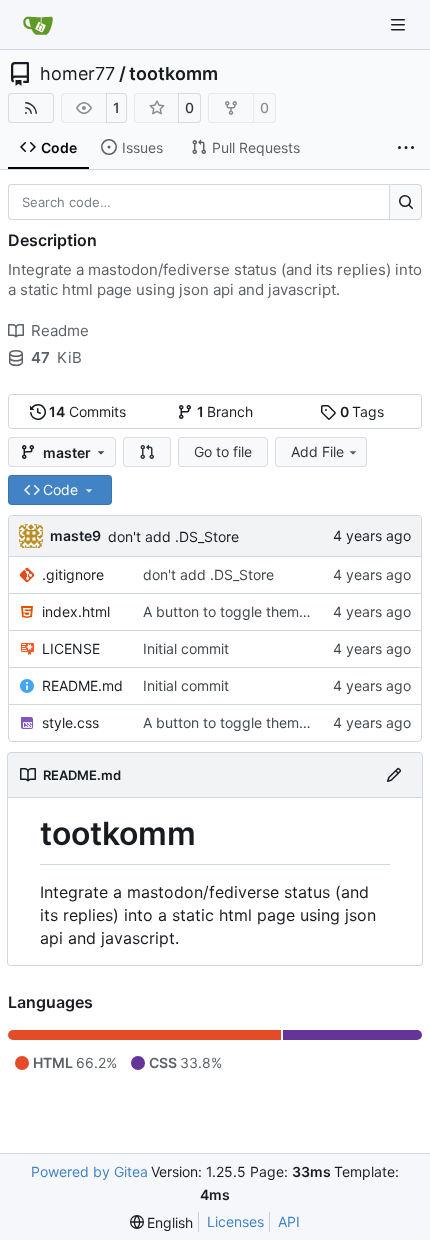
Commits (87, 411)
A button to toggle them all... (236, 611)
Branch (225, 411)
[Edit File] (394, 775)
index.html (76, 611)
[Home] (38, 25)
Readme (60, 330)
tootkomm (173, 74)
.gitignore (73, 574)
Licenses (235, 1221)
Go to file (223, 451)
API (289, 1221)
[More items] (406, 148)
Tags (362, 411)
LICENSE (71, 648)
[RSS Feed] (31, 108)
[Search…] (405, 202)
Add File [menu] (317, 451)
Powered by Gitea (89, 1171)
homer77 (77, 74)
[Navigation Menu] (400, 24)
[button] (147, 452)
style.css (70, 722)
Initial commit (186, 648)
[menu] (162, 1222)
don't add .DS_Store (173, 536)
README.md (82, 685)
